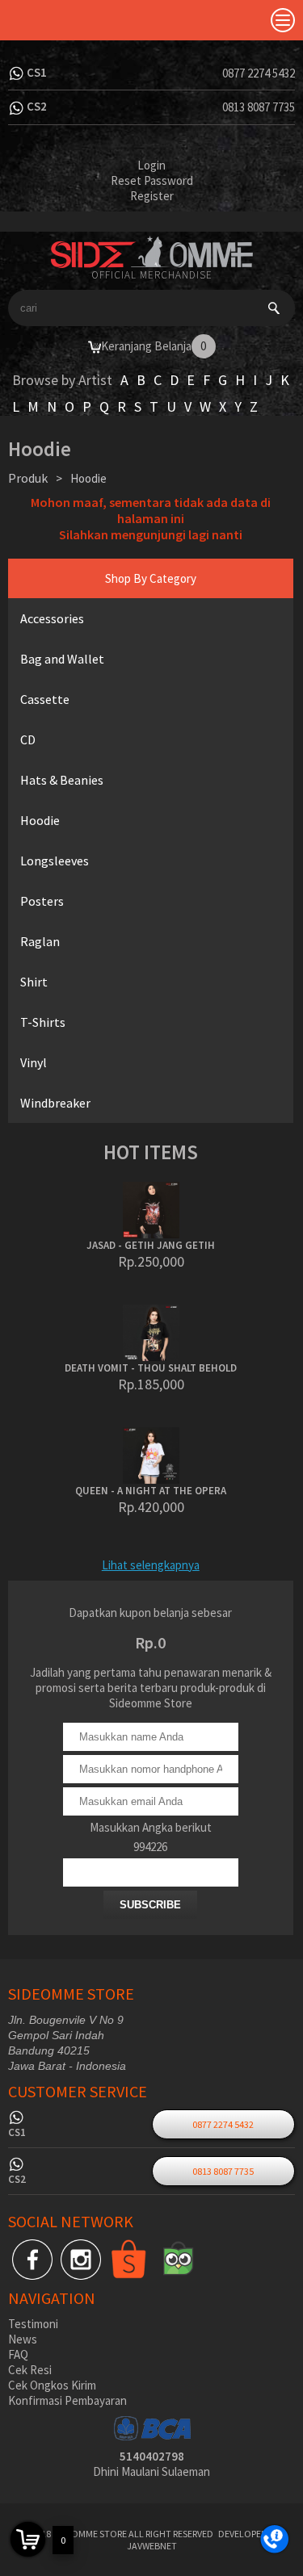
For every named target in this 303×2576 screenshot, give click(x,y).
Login (151, 165)
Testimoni (33, 2324)
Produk (28, 478)
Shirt (34, 982)
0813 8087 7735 (259, 107)
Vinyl (34, 1062)
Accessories (52, 618)
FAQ (18, 2354)
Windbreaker (55, 1103)
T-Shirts (43, 1022)
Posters (42, 901)
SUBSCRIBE (150, 1905)
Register (152, 196)
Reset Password (152, 180)
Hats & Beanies (62, 780)
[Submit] (274, 308)
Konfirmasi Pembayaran (67, 2400)
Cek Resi (30, 2370)
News (23, 2339)
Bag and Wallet (62, 659)
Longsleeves (55, 861)
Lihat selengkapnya (151, 1565)
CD (28, 739)
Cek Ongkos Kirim (52, 2385)
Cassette (45, 699)
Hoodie (40, 820)
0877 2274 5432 (259, 73)
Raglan (40, 941)
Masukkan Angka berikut (151, 1827)
